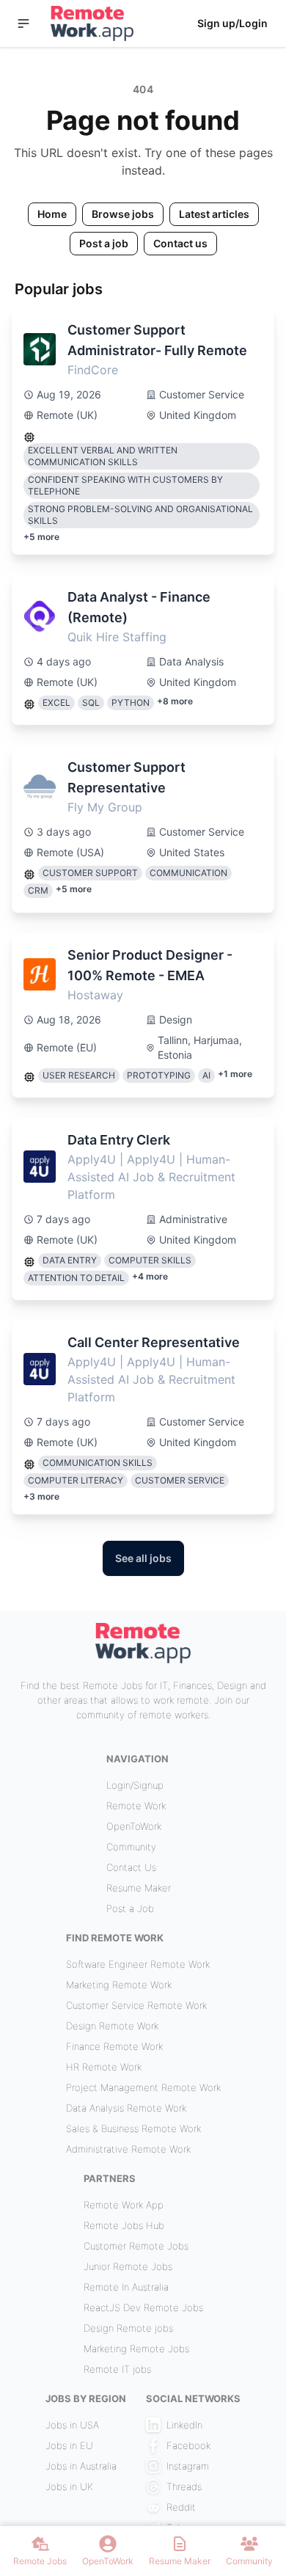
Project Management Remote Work (143, 2087)
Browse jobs (123, 214)
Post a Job (130, 1908)
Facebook (188, 2445)
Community (131, 1847)
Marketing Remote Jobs (136, 2349)
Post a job (104, 243)
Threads (184, 2486)
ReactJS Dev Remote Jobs (143, 2307)
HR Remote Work (104, 2067)
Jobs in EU (69, 2445)
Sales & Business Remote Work (133, 2128)
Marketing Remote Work (119, 1985)
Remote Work (136, 1806)
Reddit (181, 2507)
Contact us (180, 243)
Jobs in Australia (81, 2466)
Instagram (188, 2466)
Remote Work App (124, 2205)
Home (52, 214)
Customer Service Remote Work (136, 2005)
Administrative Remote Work (128, 2149)
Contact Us (131, 1867)
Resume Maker (139, 1888)
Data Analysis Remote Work (126, 2108)
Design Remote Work (112, 2026)
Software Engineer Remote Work (138, 1964)
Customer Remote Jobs (136, 2246)
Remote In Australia (126, 2287)
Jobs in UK (69, 2486)
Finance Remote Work (114, 2046)
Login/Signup (135, 1785)
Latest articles (214, 214)
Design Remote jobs (128, 2328)
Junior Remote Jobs (128, 2266)
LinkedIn (184, 2425)
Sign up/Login (232, 23)
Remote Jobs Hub (124, 2225)
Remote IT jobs (117, 2369)
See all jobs (143, 1558)
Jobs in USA (72, 2425)
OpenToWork (134, 1826)
